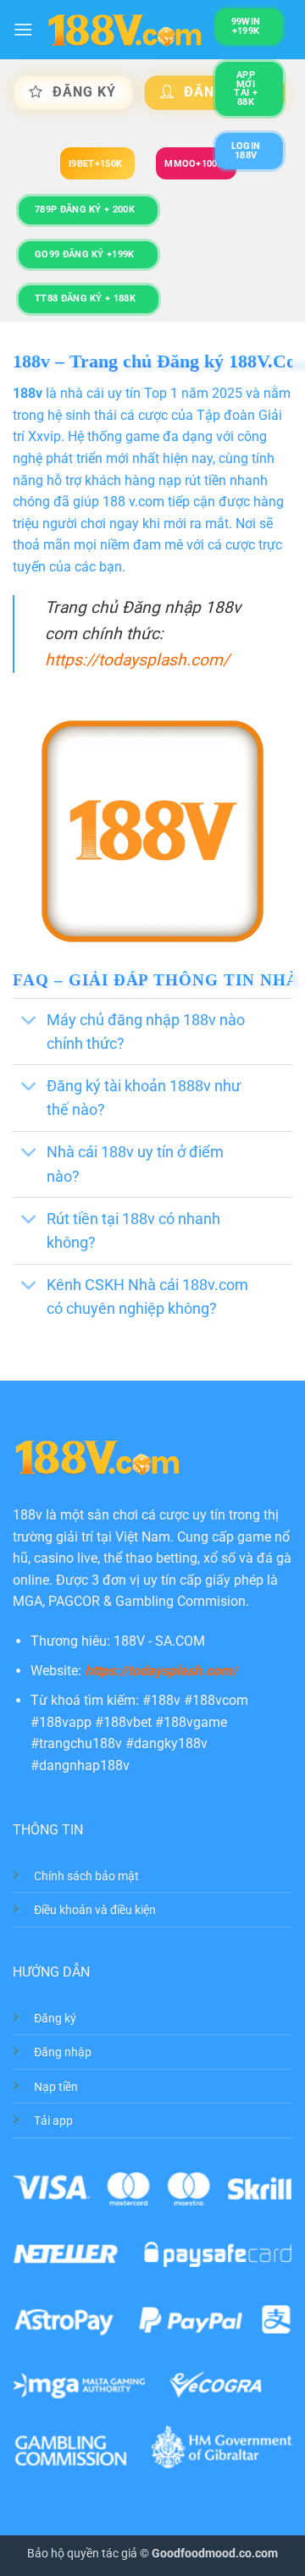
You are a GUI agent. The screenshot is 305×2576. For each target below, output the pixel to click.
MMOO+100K (194, 164)
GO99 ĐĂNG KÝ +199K (85, 254)
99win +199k (246, 26)
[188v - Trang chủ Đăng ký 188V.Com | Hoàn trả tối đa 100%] (124, 30)
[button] (23, 29)
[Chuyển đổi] (29, 1021)
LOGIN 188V (246, 151)
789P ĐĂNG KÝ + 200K (85, 210)
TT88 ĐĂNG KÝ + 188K (85, 298)
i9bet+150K (95, 164)
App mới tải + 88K (246, 88)
